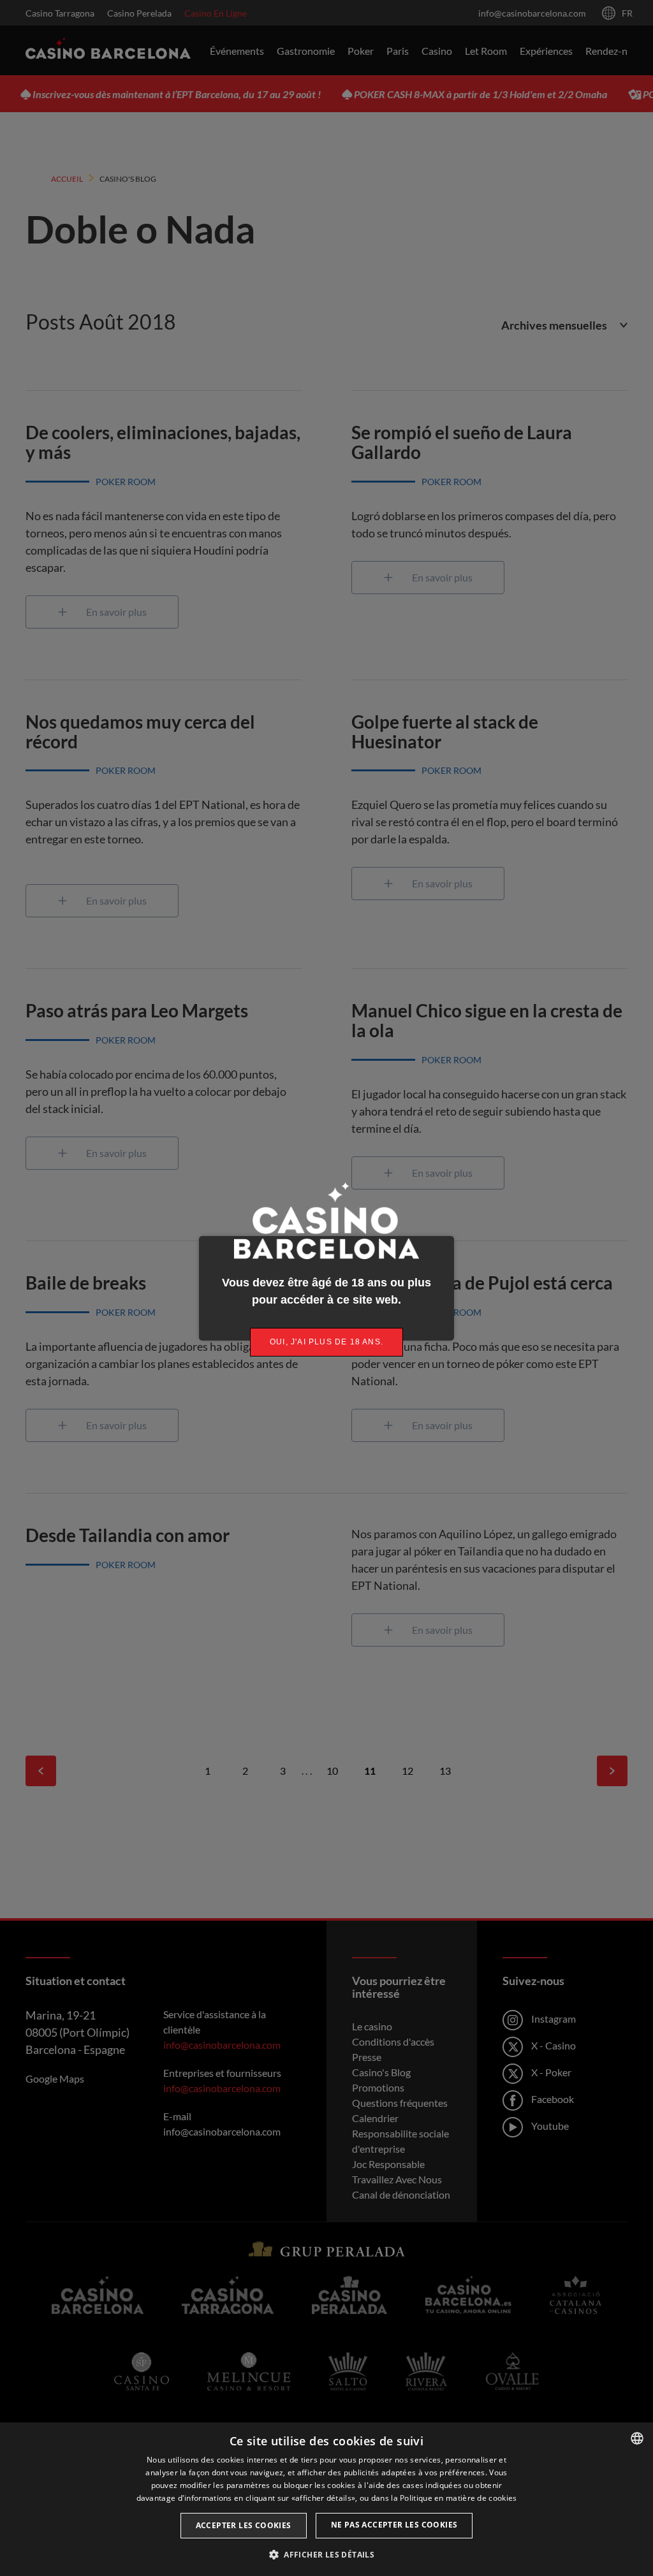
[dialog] (326, 2499)
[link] (326, 1342)
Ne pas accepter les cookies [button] (394, 2525)
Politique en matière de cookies (458, 2498)
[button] (326, 2554)
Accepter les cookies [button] (244, 2525)
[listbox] (637, 2438)
